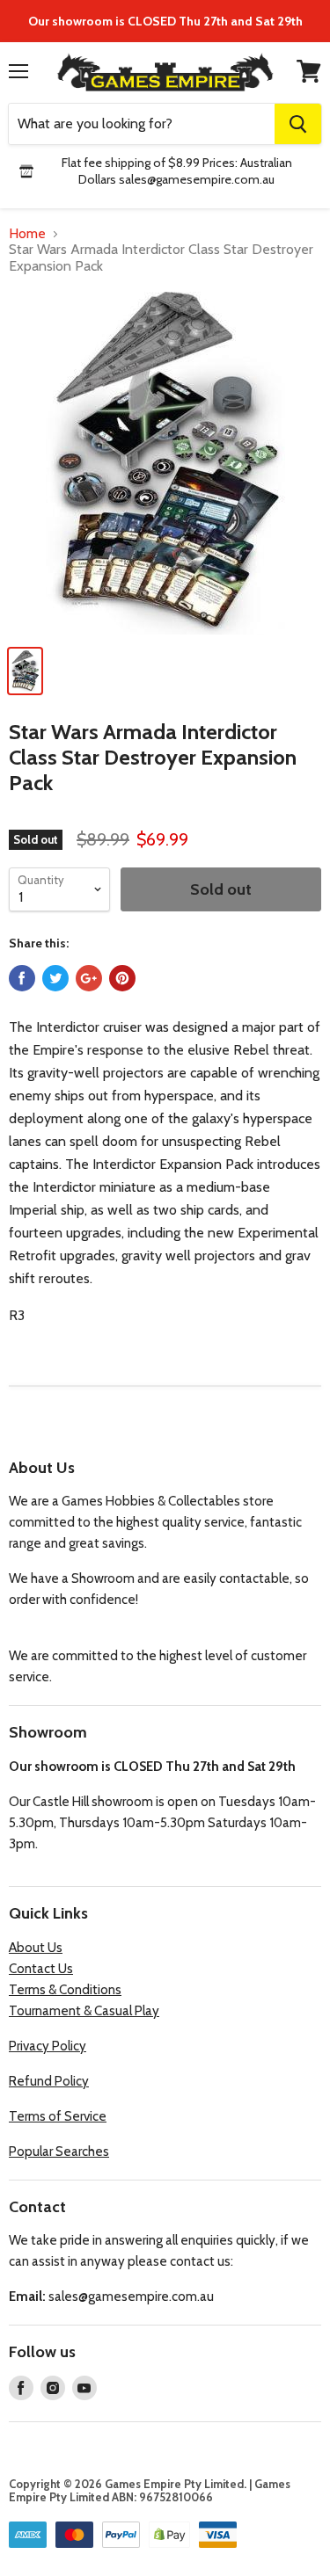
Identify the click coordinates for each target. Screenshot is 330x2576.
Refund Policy (49, 2081)
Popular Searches (59, 2152)
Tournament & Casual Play (84, 2011)
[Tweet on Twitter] (55, 978)
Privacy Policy (48, 2046)
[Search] (298, 124)
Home (27, 234)
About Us (36, 1948)
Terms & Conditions (65, 1990)
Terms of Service (58, 2116)
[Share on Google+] (89, 978)
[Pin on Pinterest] (122, 978)
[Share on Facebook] (22, 978)
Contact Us (41, 1969)
